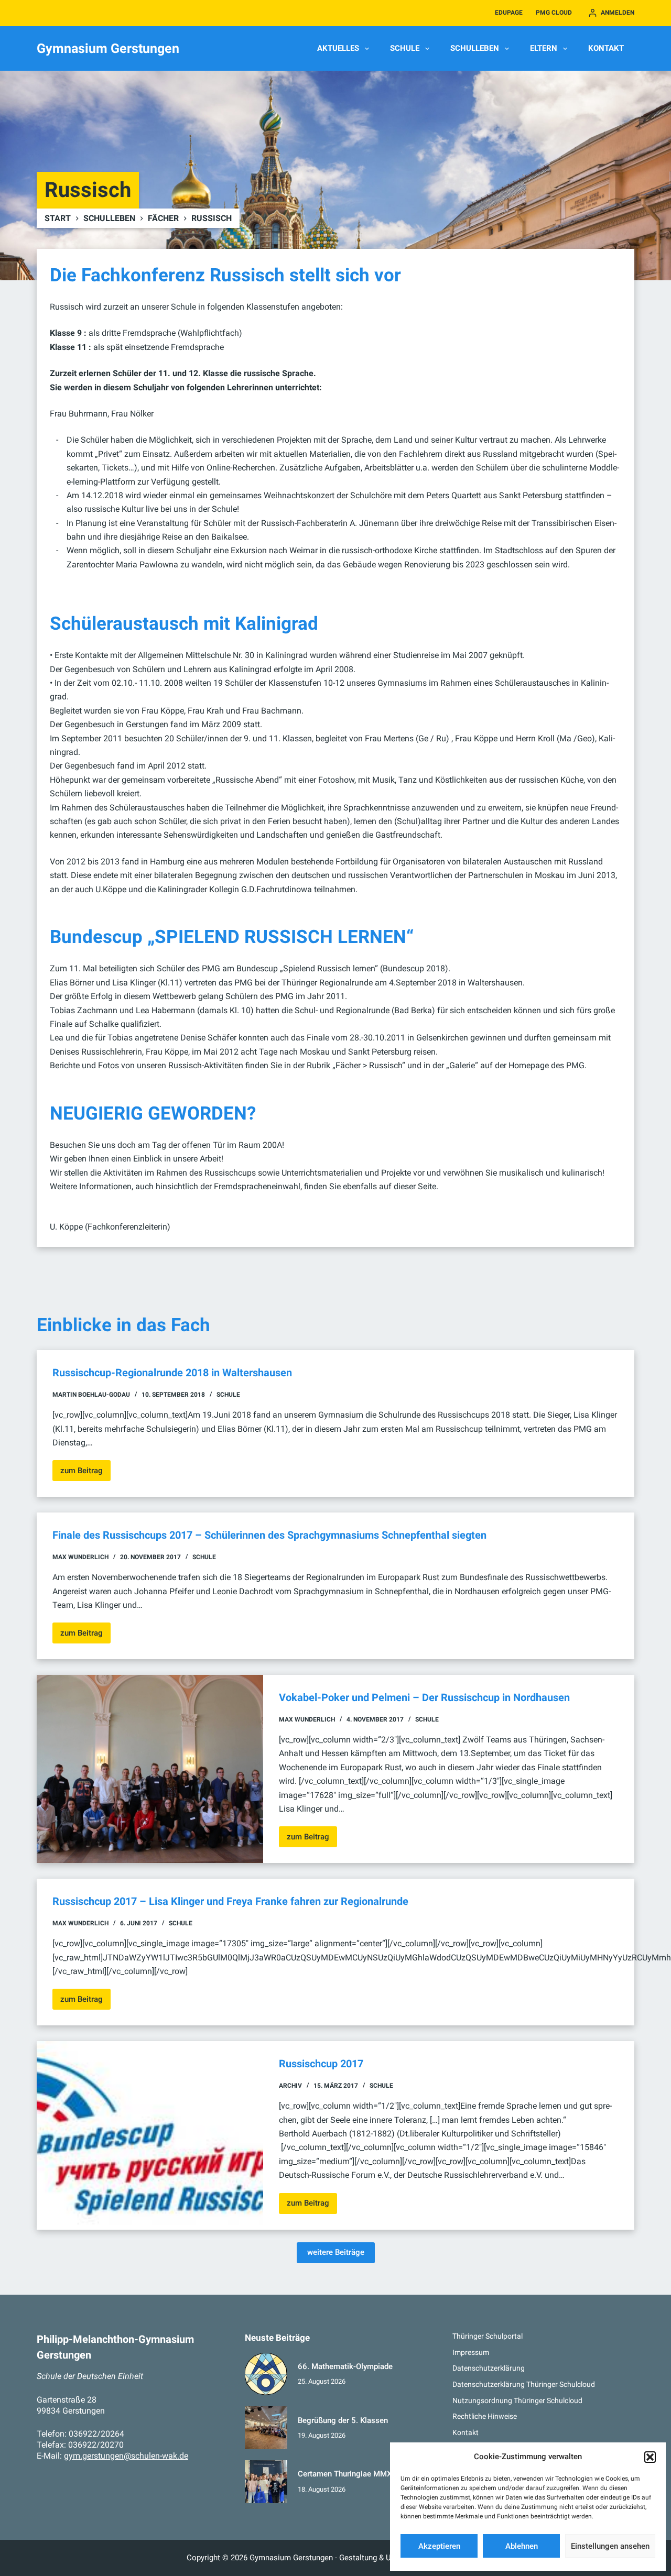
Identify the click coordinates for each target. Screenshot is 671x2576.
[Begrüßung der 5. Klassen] (266, 2428)
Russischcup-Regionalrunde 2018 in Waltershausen (172, 1373)
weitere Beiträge (336, 2252)
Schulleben (475, 48)
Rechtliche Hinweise (485, 2416)
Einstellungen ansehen (610, 2546)
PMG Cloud (554, 13)
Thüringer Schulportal (488, 2336)
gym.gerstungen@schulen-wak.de (126, 2456)
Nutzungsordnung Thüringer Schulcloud (517, 2400)
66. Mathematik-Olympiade (345, 2366)
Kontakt (606, 48)
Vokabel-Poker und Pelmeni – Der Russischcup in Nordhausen (424, 1697)
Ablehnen (522, 2546)
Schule (405, 48)
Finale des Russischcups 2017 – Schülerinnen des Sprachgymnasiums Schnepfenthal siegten (269, 1535)
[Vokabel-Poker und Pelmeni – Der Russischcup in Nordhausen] (150, 1769)
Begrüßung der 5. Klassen (343, 2420)
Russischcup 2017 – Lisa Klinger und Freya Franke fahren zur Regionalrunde (230, 1901)
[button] (650, 2457)
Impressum (471, 2352)
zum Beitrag (85, 1473)
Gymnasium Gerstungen (108, 48)
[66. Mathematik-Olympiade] (266, 2374)
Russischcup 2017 (321, 2064)
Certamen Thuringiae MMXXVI (351, 2474)
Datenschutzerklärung (489, 2368)
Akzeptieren (439, 2546)
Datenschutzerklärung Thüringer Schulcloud (524, 2384)
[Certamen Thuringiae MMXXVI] (266, 2482)
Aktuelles (338, 48)
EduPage (509, 13)
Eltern (544, 48)
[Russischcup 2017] (150, 2135)
